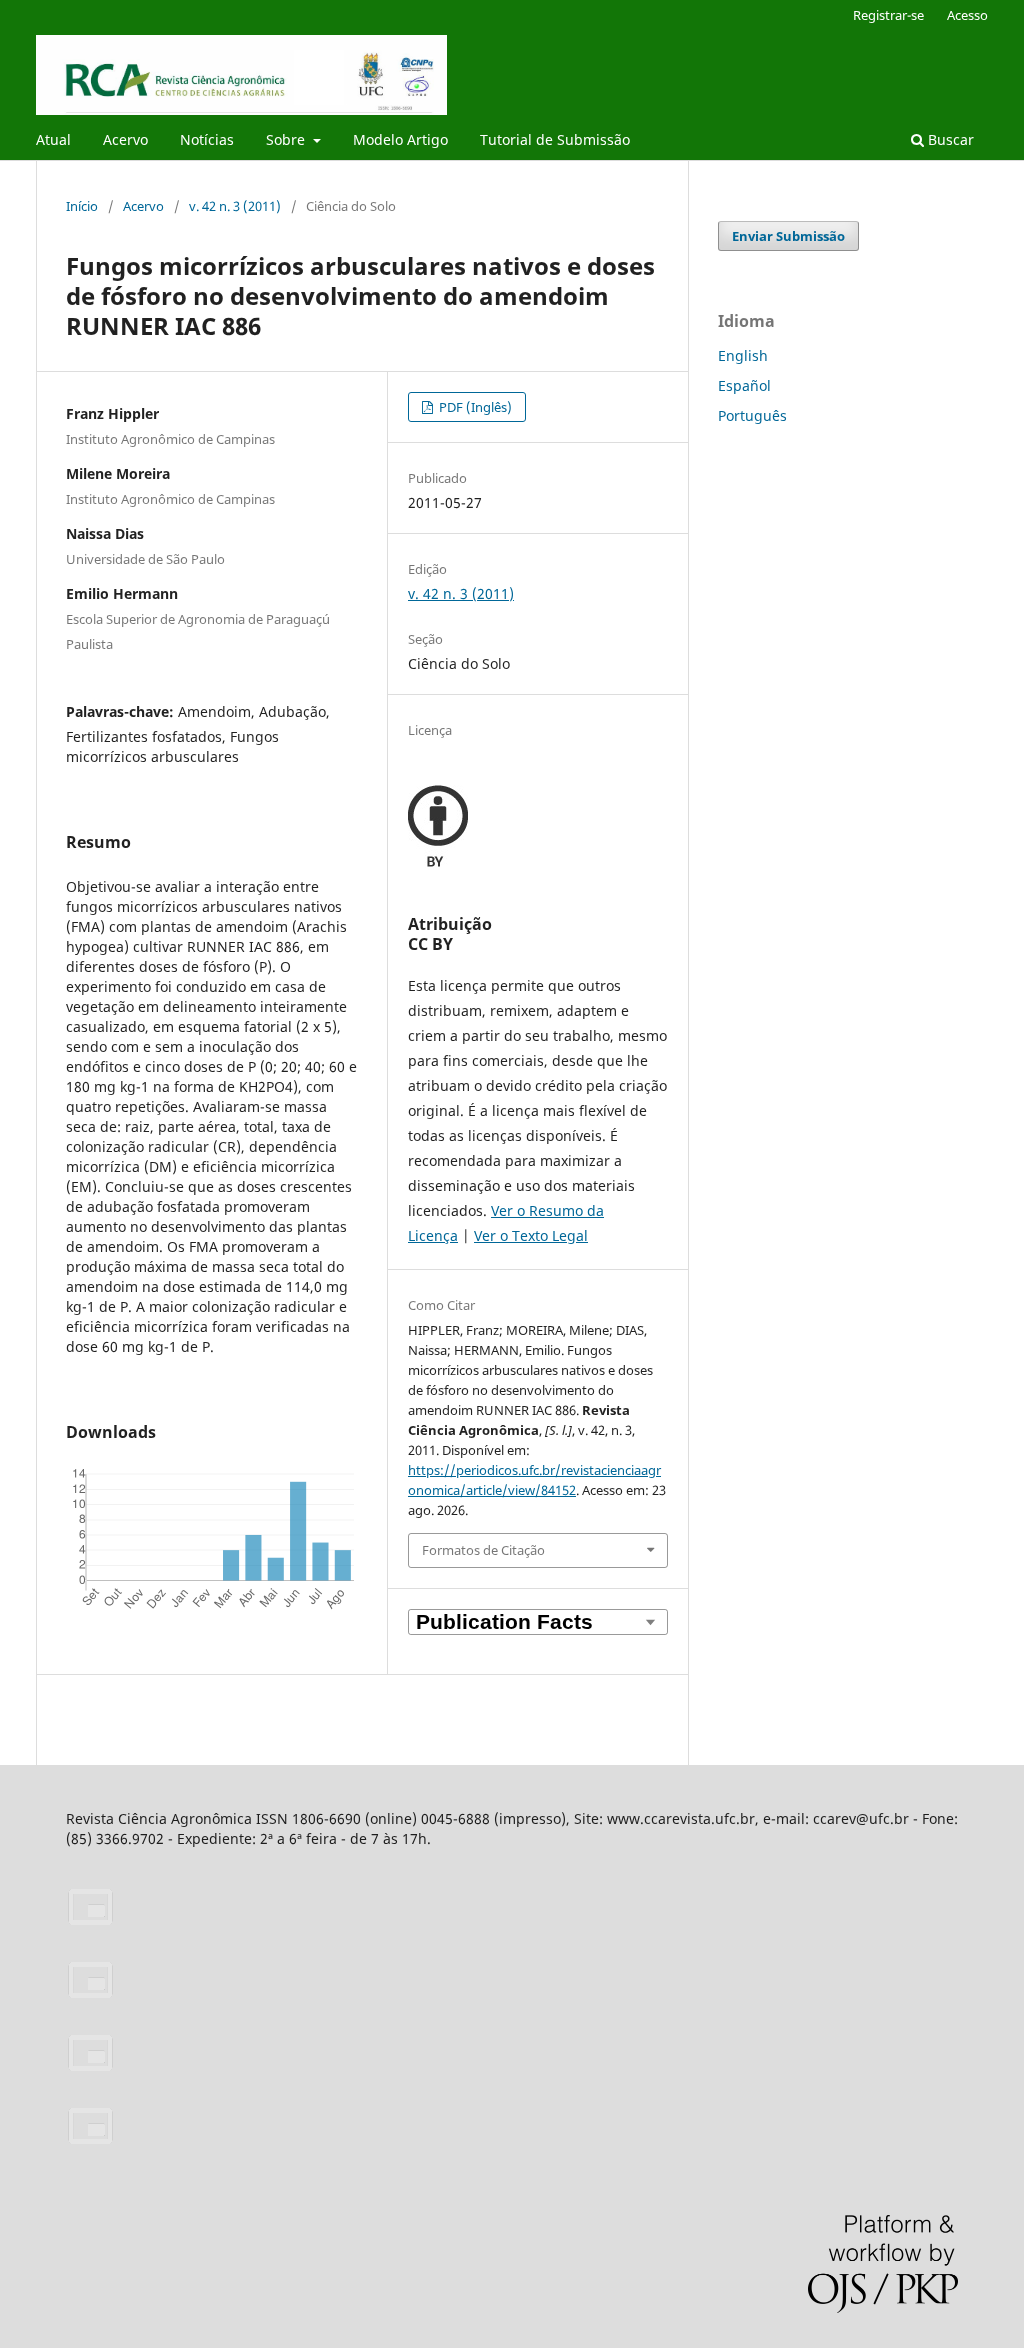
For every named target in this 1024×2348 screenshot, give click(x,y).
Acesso (967, 15)
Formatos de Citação (483, 1550)
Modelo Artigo (400, 139)
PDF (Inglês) (474, 407)
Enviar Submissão (788, 236)
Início (82, 206)
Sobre (287, 139)
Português (752, 415)
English (743, 355)
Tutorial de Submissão (555, 139)
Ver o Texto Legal (531, 1235)
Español (744, 385)
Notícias (207, 139)
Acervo (125, 139)
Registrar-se (888, 15)
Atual (53, 139)
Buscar (949, 139)
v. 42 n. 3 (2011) (235, 206)
